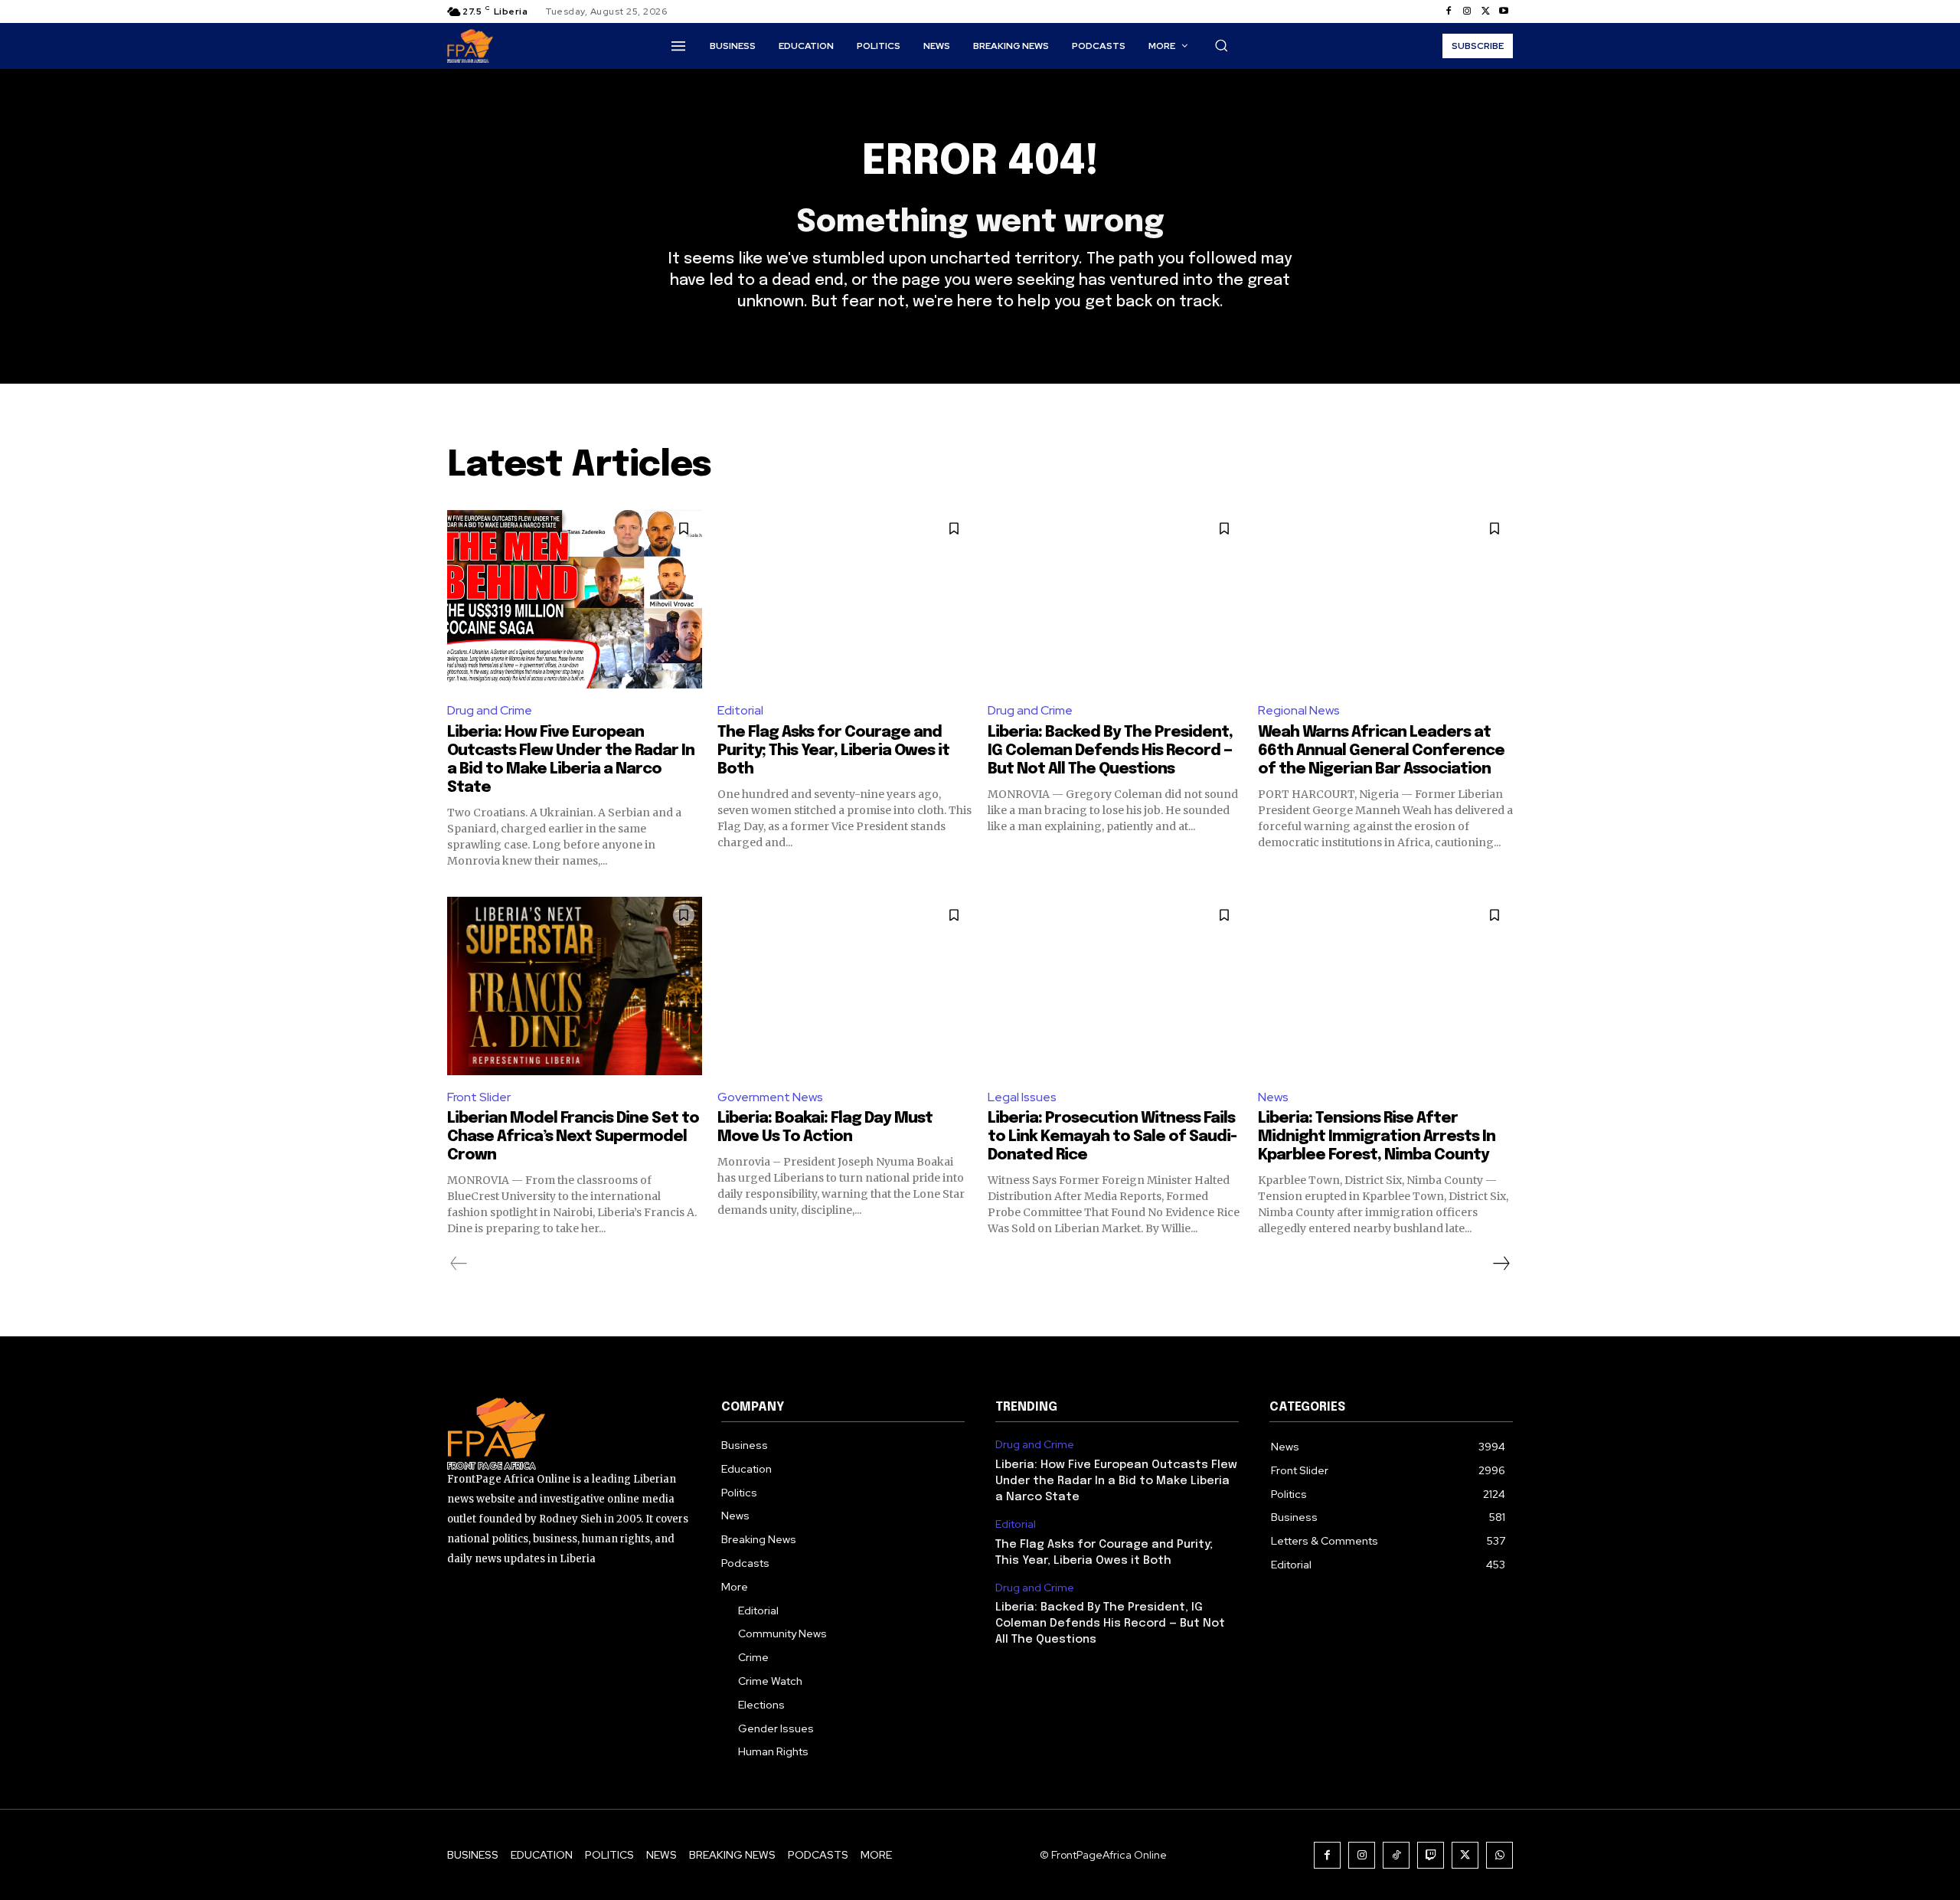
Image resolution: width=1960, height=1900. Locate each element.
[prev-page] (459, 1264)
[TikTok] (1396, 1855)
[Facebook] (1449, 11)
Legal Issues (1022, 1097)
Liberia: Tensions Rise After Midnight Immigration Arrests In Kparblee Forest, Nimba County (1377, 1137)
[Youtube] (1504, 11)
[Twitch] (1431, 1855)
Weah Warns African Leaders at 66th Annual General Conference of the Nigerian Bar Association (1381, 751)
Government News (770, 1097)
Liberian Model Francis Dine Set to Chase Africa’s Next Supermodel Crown (573, 1137)
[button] (1221, 45)
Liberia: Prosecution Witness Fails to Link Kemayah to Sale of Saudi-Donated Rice (1112, 1137)
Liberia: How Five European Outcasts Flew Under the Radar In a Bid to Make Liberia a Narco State (1116, 1481)
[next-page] (1501, 1264)
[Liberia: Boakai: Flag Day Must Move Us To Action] (845, 986)
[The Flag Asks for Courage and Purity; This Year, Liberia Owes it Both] (845, 599)
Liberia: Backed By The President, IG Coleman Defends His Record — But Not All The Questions (1110, 751)
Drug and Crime (490, 710)
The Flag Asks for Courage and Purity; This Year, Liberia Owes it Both (833, 751)
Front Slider (479, 1097)
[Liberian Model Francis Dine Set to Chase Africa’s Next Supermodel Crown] (575, 986)
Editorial (740, 710)
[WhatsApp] (1499, 1855)
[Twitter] (1485, 11)
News (1273, 1097)
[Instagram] (1467, 11)
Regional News (1299, 710)
